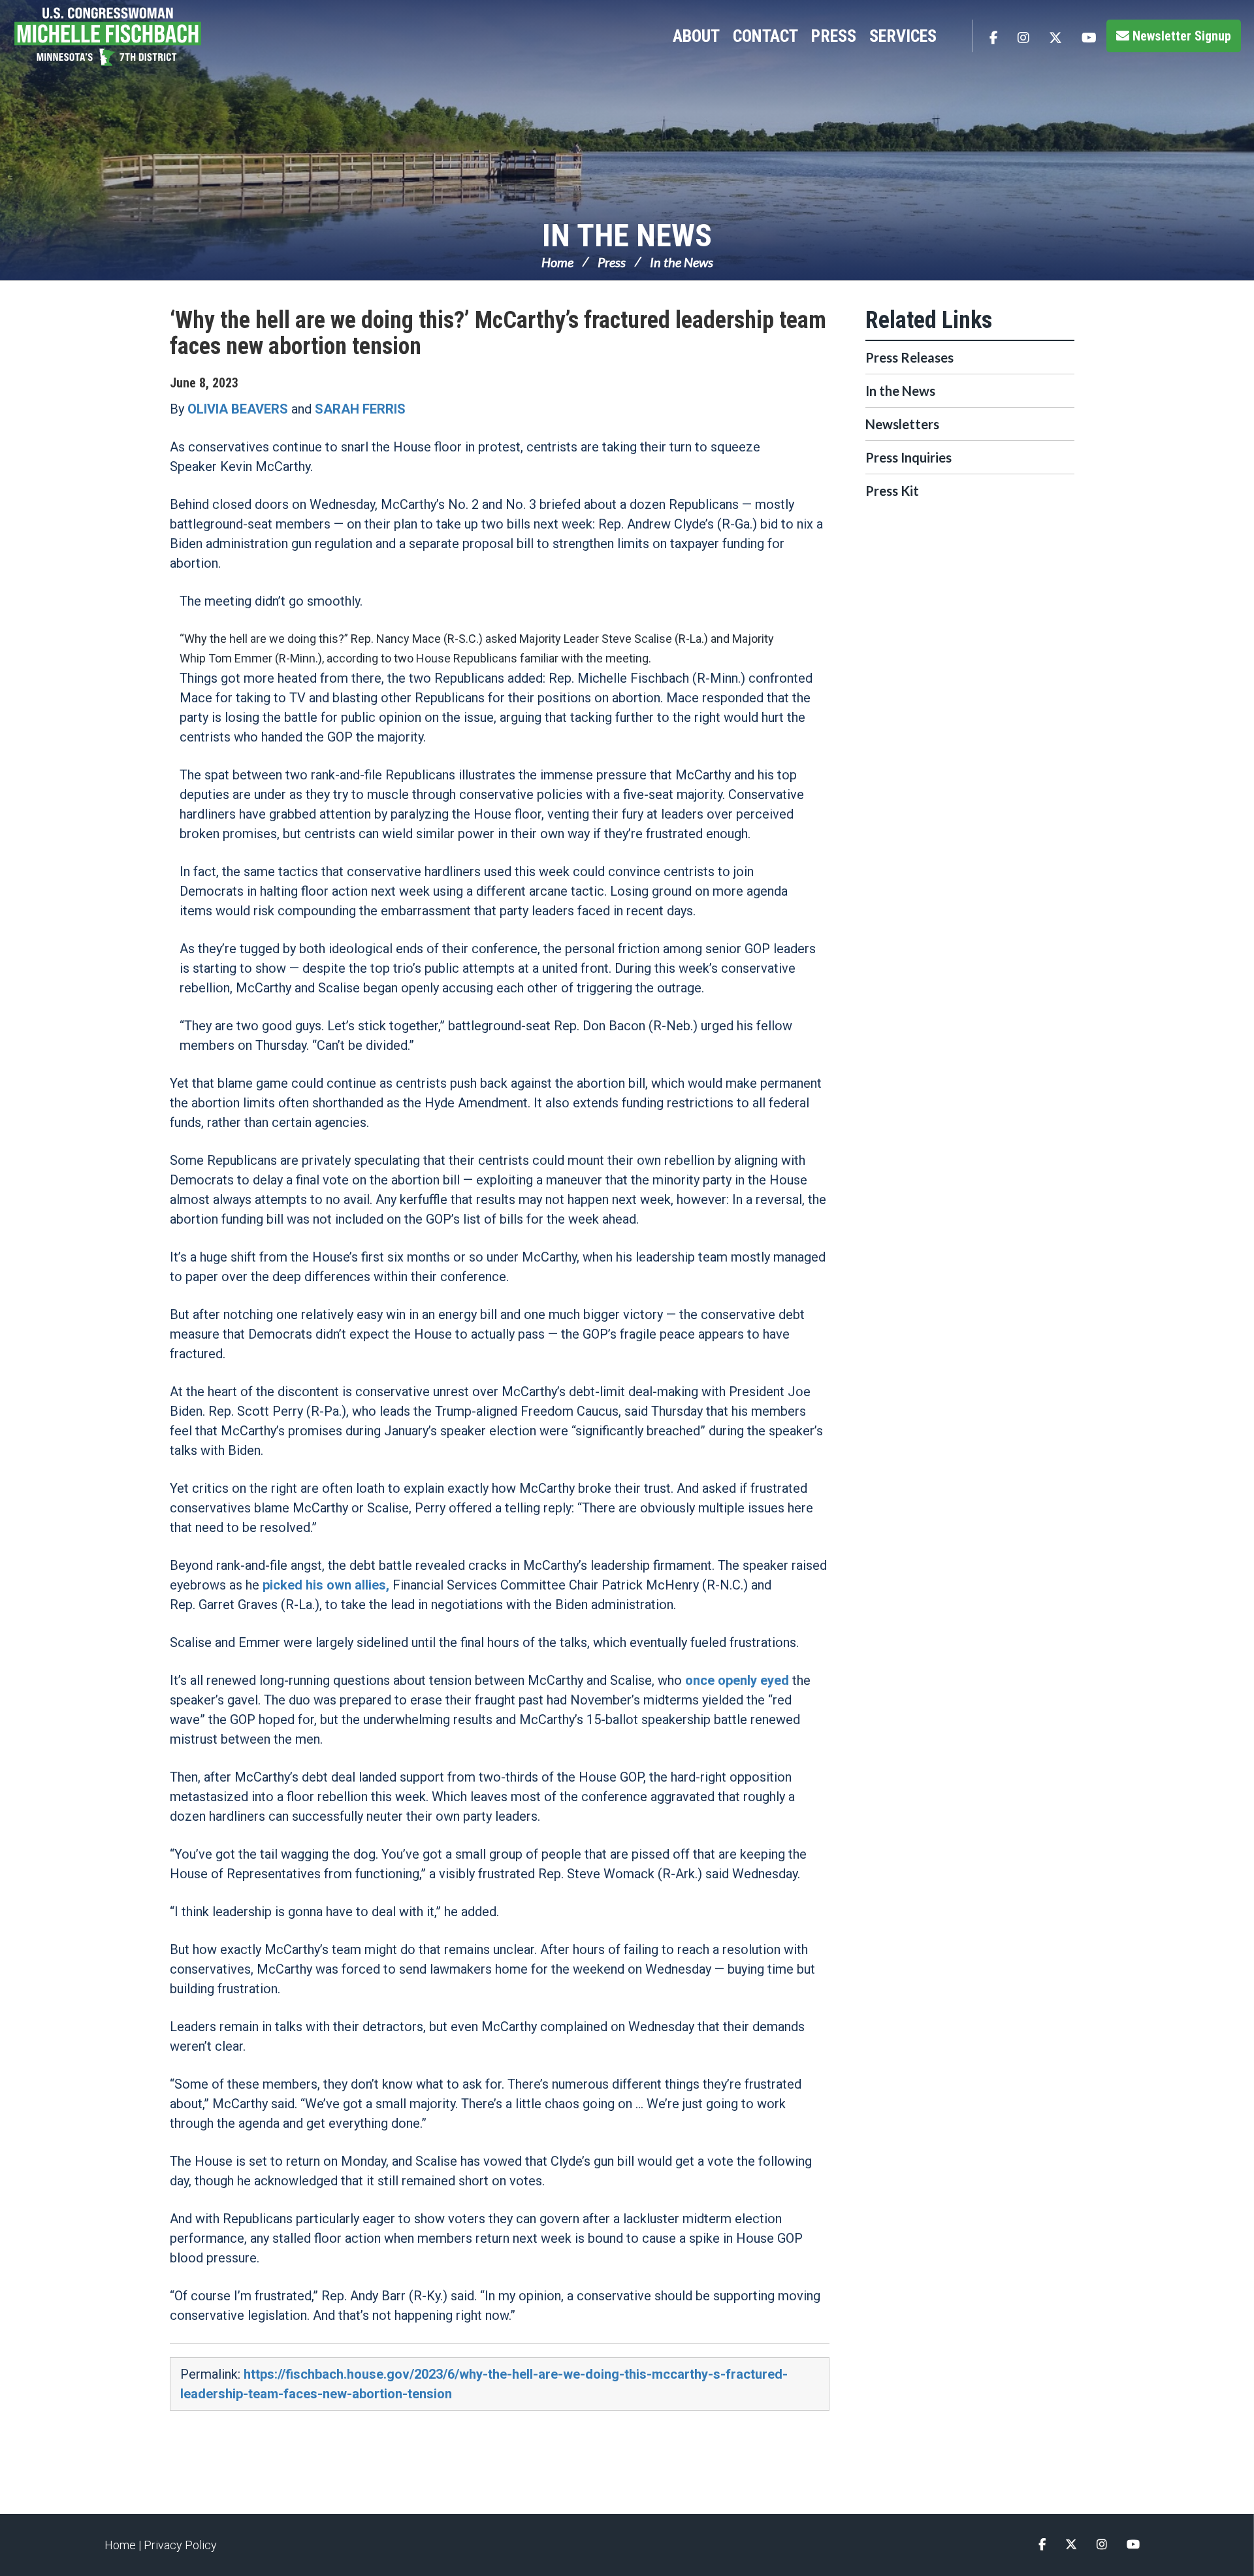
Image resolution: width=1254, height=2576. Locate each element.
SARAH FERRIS (360, 409)
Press (612, 262)
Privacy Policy (180, 2545)
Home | (124, 2545)
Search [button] (956, 36)
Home (557, 262)
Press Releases (909, 357)
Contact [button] (765, 36)
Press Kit (892, 491)
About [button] (696, 36)
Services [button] (903, 36)
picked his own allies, (326, 1585)
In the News (627, 236)
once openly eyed (737, 1680)
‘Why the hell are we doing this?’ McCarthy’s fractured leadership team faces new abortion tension (498, 333)
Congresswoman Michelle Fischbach (121, 37)
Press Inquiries (908, 457)
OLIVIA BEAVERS (238, 409)
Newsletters (902, 424)
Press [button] (834, 36)
